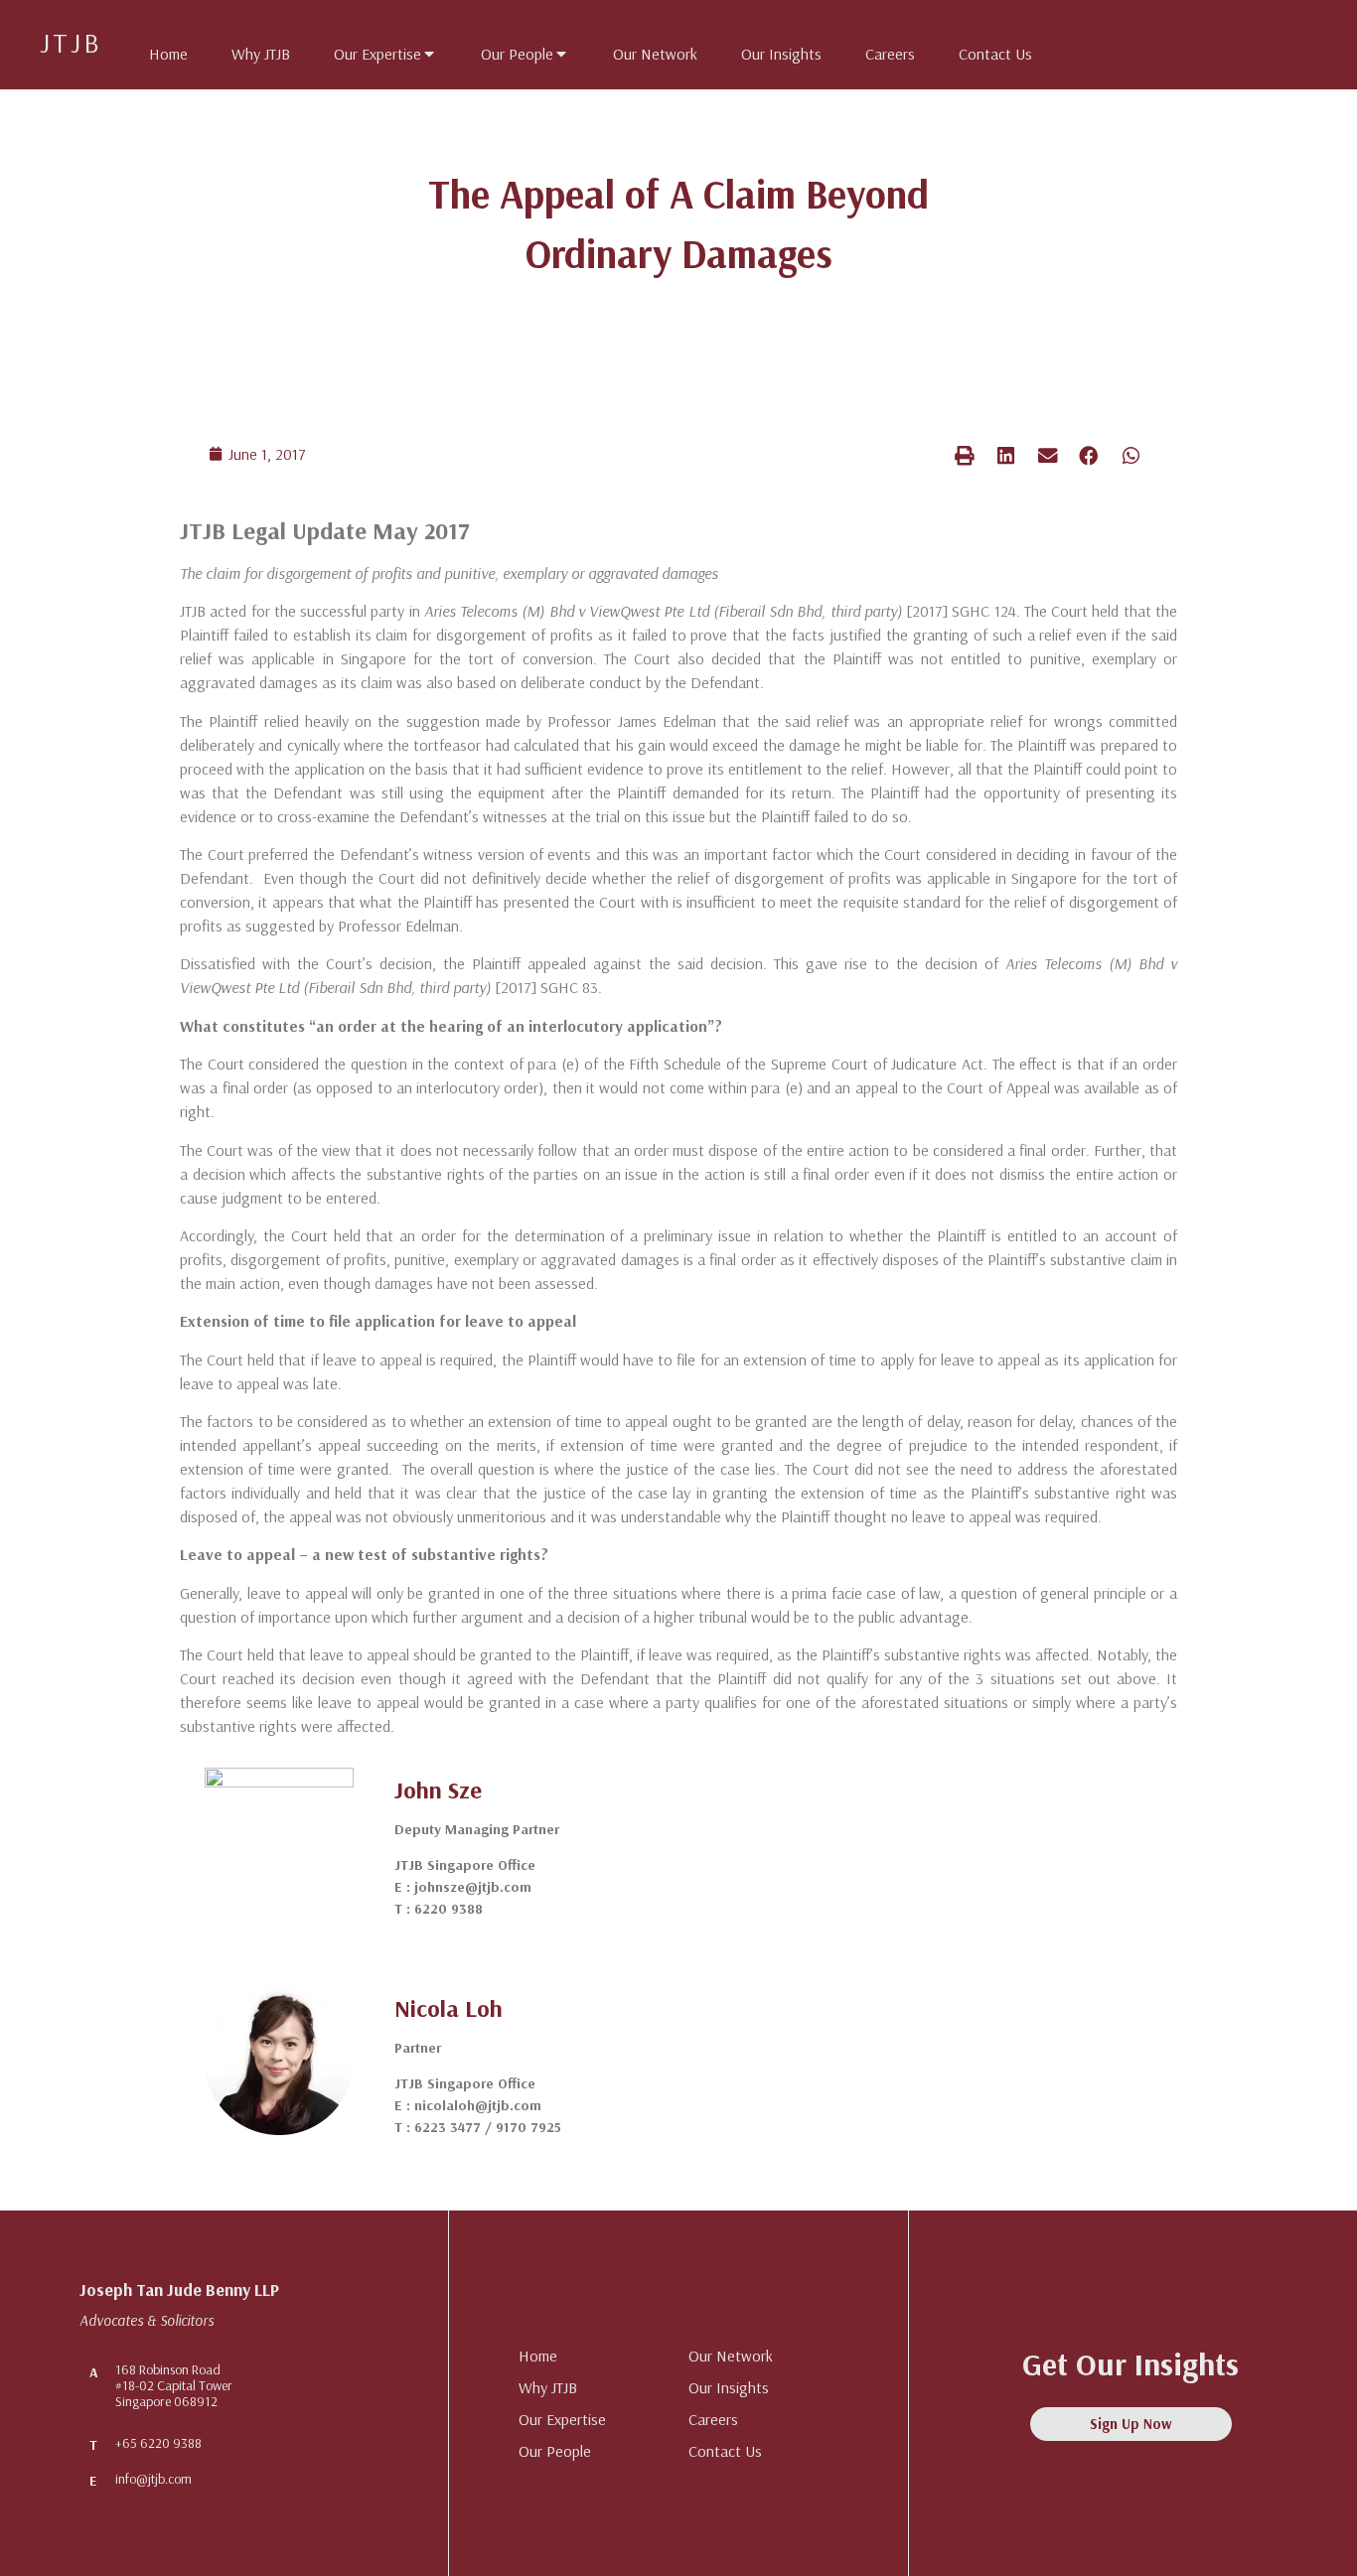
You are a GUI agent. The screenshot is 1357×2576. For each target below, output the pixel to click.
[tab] (158, 50)
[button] (965, 455)
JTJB (71, 42)
